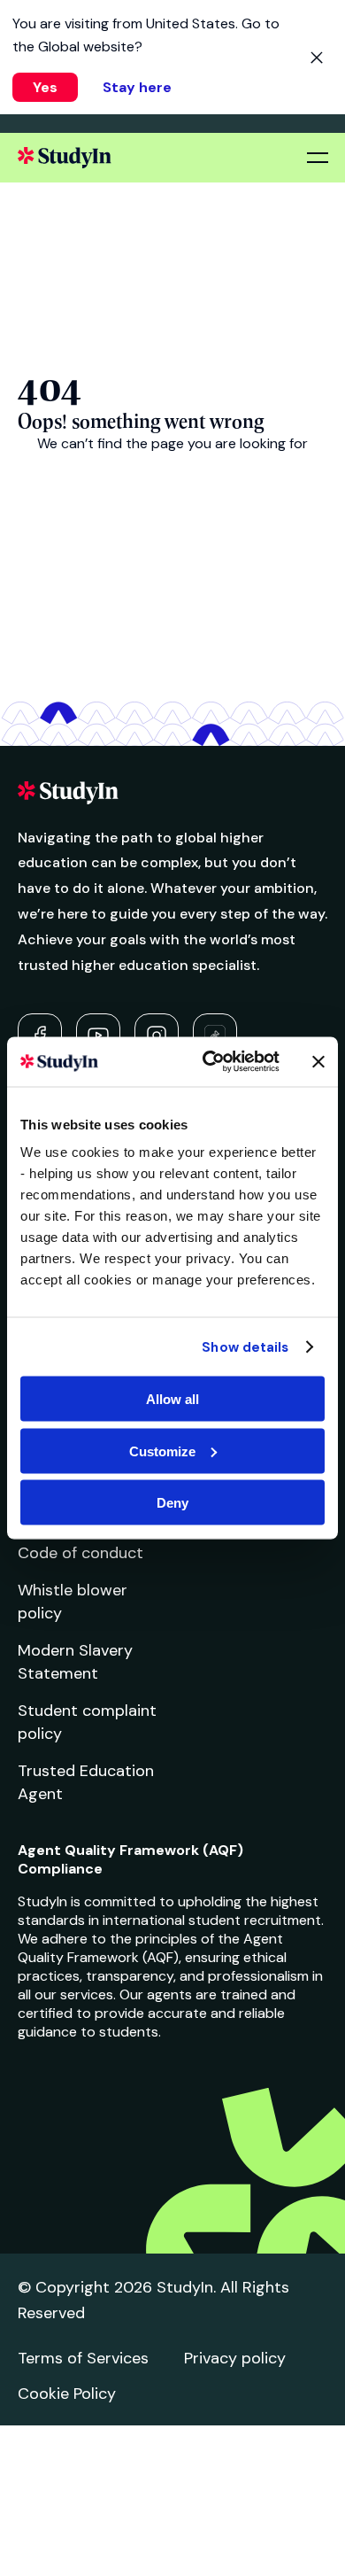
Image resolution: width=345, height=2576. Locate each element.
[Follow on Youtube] (98, 1036)
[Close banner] (318, 1061)
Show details (245, 1346)
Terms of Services (83, 2358)
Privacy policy (235, 2358)
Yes (45, 87)
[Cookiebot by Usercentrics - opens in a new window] (209, 1062)
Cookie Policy (67, 2394)
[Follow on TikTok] (215, 1036)
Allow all (172, 1399)
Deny (172, 1503)
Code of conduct (80, 1553)
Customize (162, 1451)
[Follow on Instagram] (157, 1036)
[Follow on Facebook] (40, 1036)
